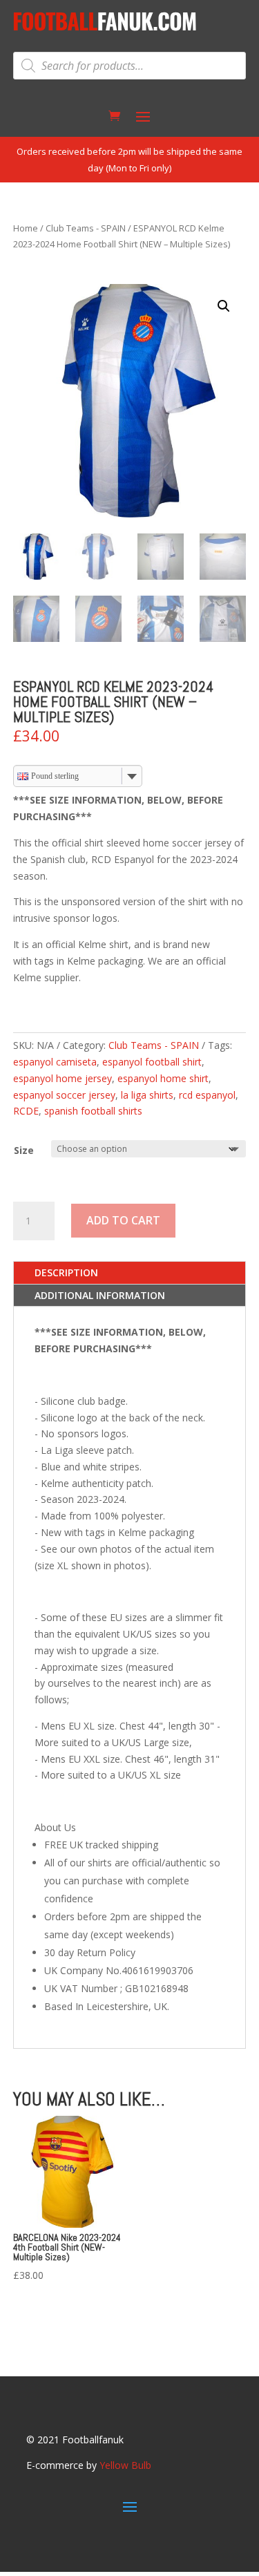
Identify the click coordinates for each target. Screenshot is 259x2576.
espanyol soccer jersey (64, 1095)
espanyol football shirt (152, 1062)
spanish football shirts (93, 1111)
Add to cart (123, 1220)
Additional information (100, 1295)
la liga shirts (147, 1095)
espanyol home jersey (63, 1078)
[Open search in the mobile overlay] (130, 66)
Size (24, 1150)
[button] (224, 306)
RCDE (26, 1111)
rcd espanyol (207, 1095)
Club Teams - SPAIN (86, 228)
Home (26, 228)
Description (66, 1272)
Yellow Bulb (125, 2465)
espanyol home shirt (163, 1078)
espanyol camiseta (55, 1062)
